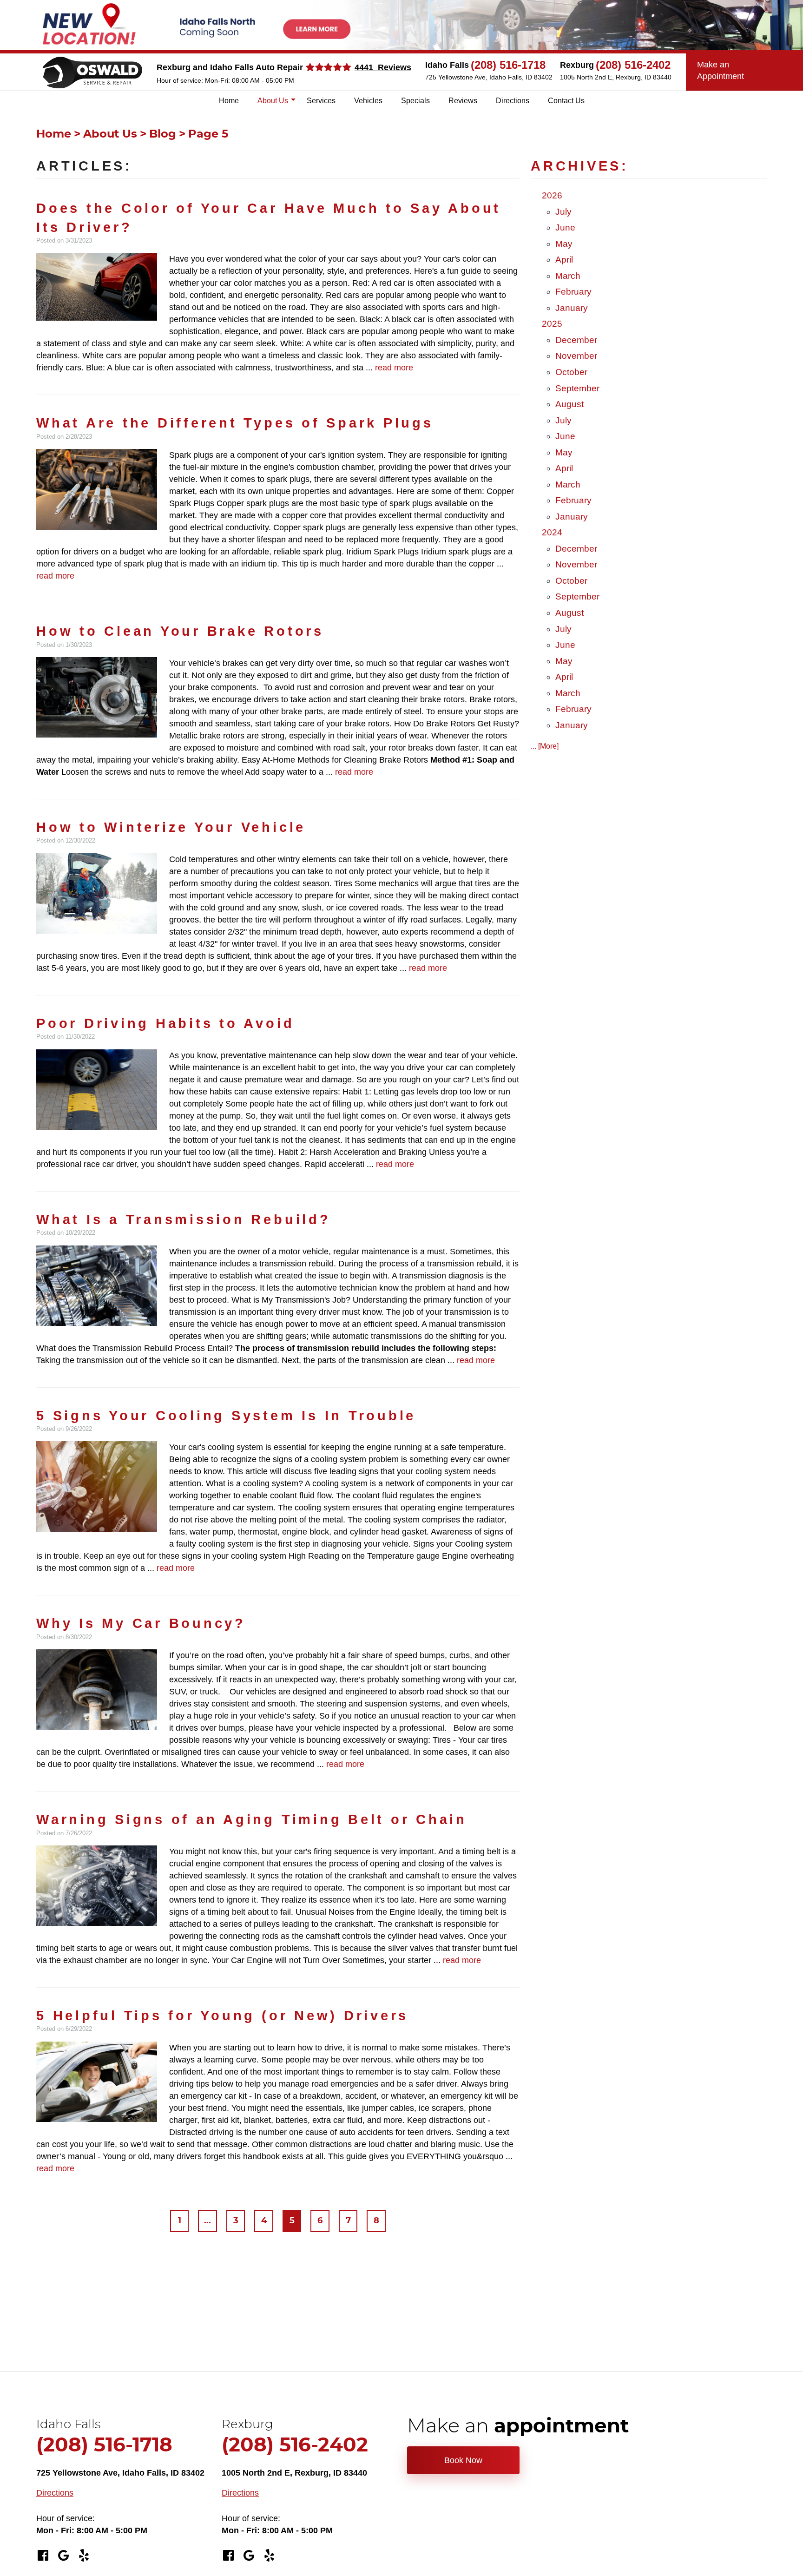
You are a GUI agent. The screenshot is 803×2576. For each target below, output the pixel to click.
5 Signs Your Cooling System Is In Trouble (226, 1416)
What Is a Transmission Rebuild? (184, 1219)
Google (63, 2556)
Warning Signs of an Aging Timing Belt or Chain (252, 1819)
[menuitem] (229, 101)
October (571, 372)
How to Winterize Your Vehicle (171, 827)
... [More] (545, 746)
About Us (273, 101)
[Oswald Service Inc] (92, 72)
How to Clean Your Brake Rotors (180, 631)
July (563, 212)
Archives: (580, 166)
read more (394, 368)
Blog (163, 134)
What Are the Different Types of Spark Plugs (235, 423)
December (576, 340)
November (576, 356)
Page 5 (208, 134)
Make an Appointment (721, 70)
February (573, 292)
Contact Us (566, 101)
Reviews (463, 101)
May (564, 244)
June (565, 227)
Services (321, 101)
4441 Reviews (383, 67)
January (572, 308)
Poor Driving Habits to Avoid (165, 1023)
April (564, 260)
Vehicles (368, 101)
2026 (552, 195)
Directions (513, 101)
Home (229, 101)
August (569, 404)
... (207, 2221)
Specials (415, 101)
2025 (552, 324)
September (577, 388)
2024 (552, 532)
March (568, 276)
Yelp (84, 2556)
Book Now (463, 2460)
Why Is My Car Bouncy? (141, 1623)
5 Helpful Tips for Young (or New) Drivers (222, 2016)
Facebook (43, 2556)
